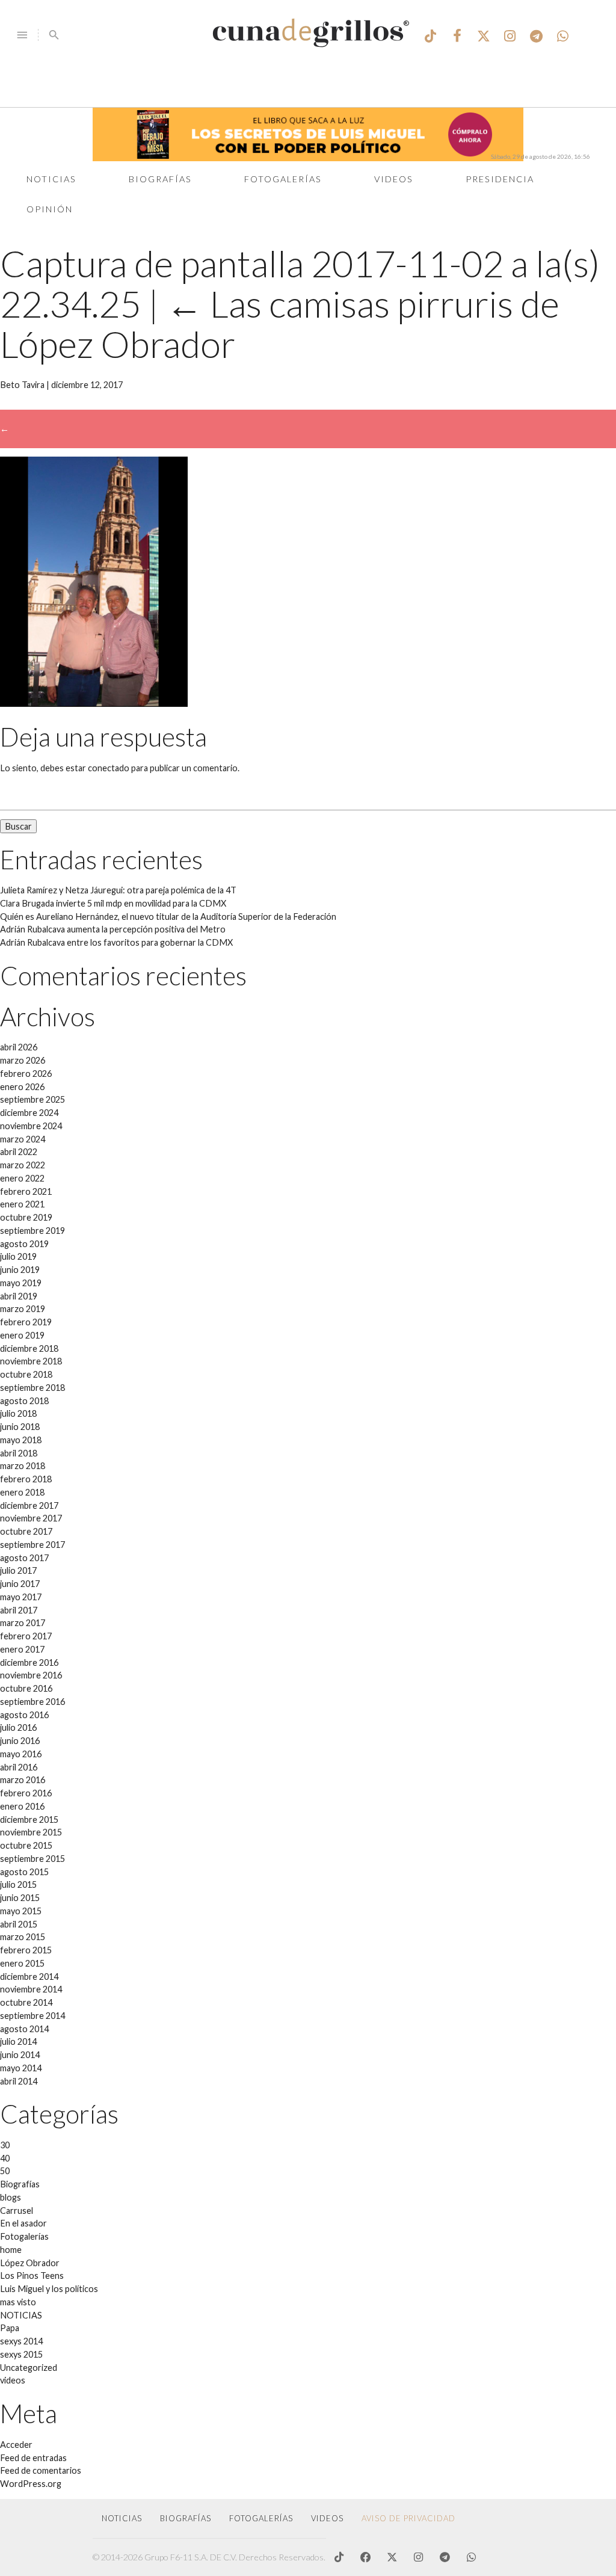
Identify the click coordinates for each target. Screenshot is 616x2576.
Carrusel (17, 2211)
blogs (11, 2197)
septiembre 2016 (32, 1702)
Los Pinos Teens (32, 2276)
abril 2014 (19, 2081)
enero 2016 (22, 1806)
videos (13, 2380)
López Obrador (30, 2263)
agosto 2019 (24, 1244)
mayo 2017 (21, 1597)
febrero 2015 (26, 1950)
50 (5, 2171)
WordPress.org (31, 2484)
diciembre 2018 (29, 1348)
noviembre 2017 (31, 1518)
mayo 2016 (21, 1754)
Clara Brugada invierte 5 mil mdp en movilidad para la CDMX (113, 903)
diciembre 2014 (29, 1977)
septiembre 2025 (32, 1099)
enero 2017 (22, 1649)
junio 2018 (20, 1427)
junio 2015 (20, 1898)
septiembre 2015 (32, 1859)
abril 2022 (19, 1152)
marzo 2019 (23, 1309)
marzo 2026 (23, 1060)
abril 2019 (19, 1296)
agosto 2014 (24, 2029)
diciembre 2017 (29, 1505)
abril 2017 (19, 1610)
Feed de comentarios (41, 2470)
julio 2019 (18, 1256)
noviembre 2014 (31, 1989)
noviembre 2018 (31, 1361)
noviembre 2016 (31, 1675)
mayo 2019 (21, 1283)
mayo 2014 (21, 2068)
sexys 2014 (21, 2341)
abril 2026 (19, 1047)
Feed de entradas (33, 2458)
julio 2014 (18, 2041)
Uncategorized (29, 2368)
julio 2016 (18, 1727)
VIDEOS (327, 2518)
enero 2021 (22, 1204)
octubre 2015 (26, 1845)
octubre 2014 (26, 2002)
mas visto (18, 2302)
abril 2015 (19, 1924)
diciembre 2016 (29, 1662)
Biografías (160, 179)
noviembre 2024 (31, 1126)
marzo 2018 (23, 1466)
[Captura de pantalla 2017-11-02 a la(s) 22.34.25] (94, 704)
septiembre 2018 (32, 1388)
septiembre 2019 (32, 1231)
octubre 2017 (26, 1531)
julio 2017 (18, 1570)
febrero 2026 (26, 1074)
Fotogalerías (283, 179)
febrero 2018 (26, 1479)
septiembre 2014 (32, 2016)
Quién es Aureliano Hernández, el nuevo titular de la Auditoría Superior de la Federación (168, 917)
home (11, 2250)
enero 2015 (22, 1963)
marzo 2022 (23, 1165)
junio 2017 (20, 1584)
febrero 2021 (26, 1191)
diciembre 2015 (29, 1820)
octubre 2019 (26, 1217)
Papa (10, 2328)
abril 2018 (19, 1453)
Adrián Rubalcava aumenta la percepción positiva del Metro (113, 929)
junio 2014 (20, 2055)
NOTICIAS (21, 2315)
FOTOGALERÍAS (261, 2518)
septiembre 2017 (32, 1545)
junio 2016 (20, 1741)
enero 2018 (22, 1492)
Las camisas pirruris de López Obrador (280, 324)
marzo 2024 (23, 1139)
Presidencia (500, 179)
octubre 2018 (26, 1374)
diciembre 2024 (29, 1113)
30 (5, 2145)
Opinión (50, 209)
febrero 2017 (26, 1636)
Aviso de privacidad (408, 2518)
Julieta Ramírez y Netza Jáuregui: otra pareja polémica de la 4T (118, 890)
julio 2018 (18, 1413)
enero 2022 (22, 1178)
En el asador (23, 2223)
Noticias (51, 179)
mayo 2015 (21, 1911)
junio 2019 (20, 1270)
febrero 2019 (26, 1322)
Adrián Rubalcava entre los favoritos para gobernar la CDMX (116, 942)
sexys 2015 (21, 2354)
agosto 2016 (24, 1715)
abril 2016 (19, 1767)
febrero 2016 (26, 1793)
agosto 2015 (24, 1872)
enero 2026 (22, 1087)
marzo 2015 (23, 1937)
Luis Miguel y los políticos (49, 2289)
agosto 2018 (24, 1401)
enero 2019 (22, 1335)
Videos (394, 179)
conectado (109, 768)
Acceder (16, 2445)
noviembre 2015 (31, 1832)
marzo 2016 (23, 1780)
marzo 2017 (23, 1623)
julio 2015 (18, 1884)
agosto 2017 (24, 1558)
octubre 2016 (26, 1688)
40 (5, 2158)
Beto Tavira (22, 385)
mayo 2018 (21, 1440)
